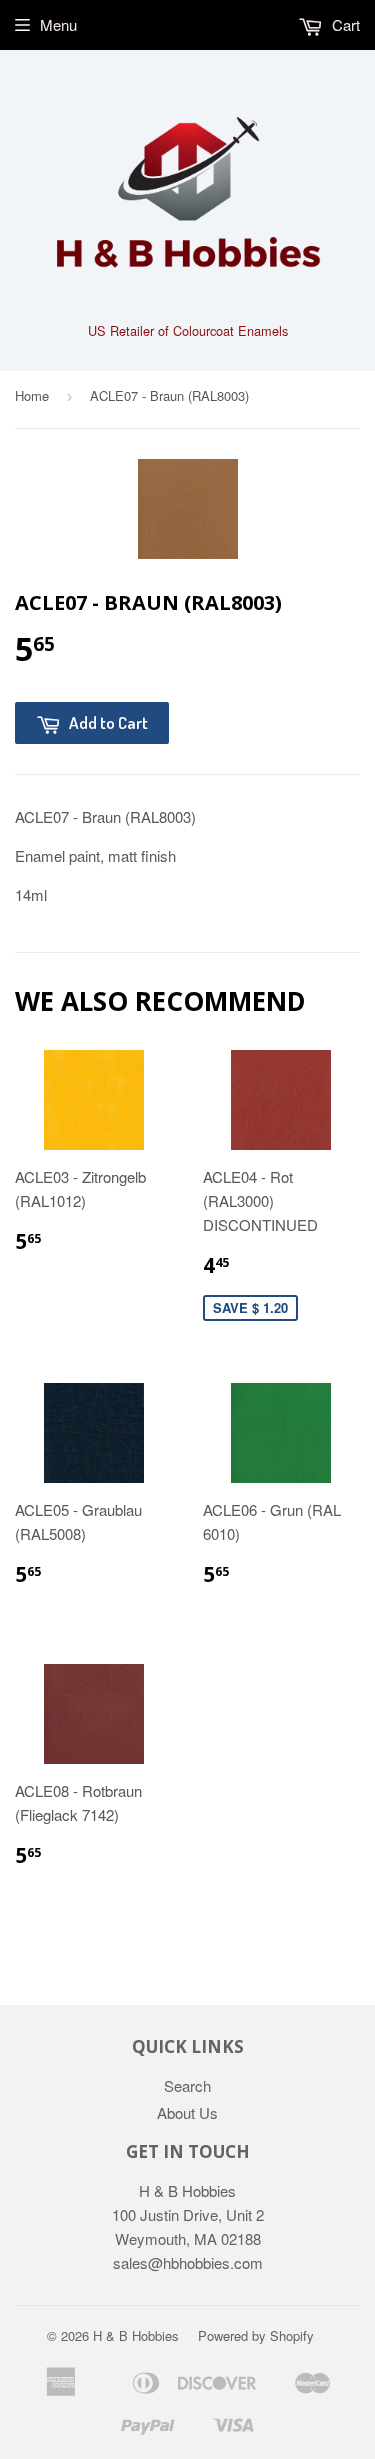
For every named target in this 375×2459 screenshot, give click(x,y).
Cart (344, 24)
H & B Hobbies (136, 2335)
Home (32, 395)
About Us (187, 2112)
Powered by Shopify (256, 2335)
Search (187, 2085)
